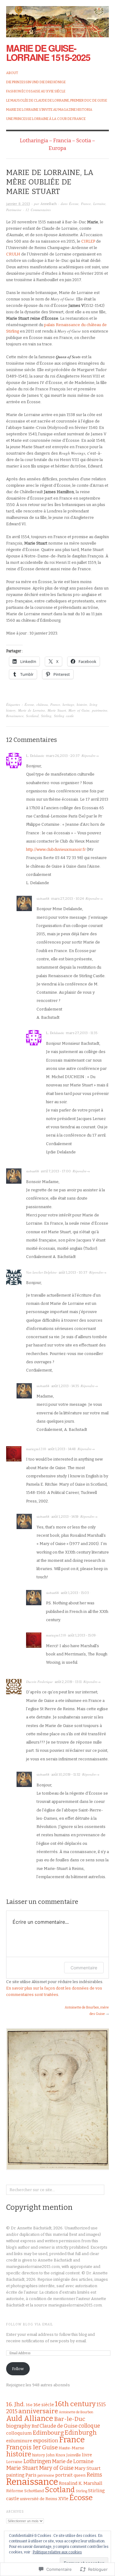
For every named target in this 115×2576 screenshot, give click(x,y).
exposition (46, 2441)
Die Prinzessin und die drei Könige (36, 82)
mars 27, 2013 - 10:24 (68, 899)
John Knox (56, 2455)
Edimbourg (48, 2433)
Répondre (88, 756)
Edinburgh (81, 2433)
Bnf (35, 2426)
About (12, 73)
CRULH (13, 254)
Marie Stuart (57, 710)
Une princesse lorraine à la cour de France (46, 119)
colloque (89, 2426)
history (39, 2455)
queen (80, 2475)
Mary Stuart (88, 2468)
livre (87, 2455)
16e (29, 2405)
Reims (94, 2475)
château (42, 704)
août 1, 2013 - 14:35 (65, 1386)
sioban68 (43, 898)
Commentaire (84, 1968)
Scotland (32, 716)
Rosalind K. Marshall (81, 2483)
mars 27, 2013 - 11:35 (82, 1033)
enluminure (19, 2441)
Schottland (34, 2491)
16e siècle (44, 2405)
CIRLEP (88, 241)
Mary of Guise (79, 710)
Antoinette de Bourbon (76, 2412)
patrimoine (100, 710)
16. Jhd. (15, 2404)
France (86, 204)
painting (15, 2475)
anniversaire (38, 2411)
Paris (31, 2475)
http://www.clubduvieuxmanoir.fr (56, 849)
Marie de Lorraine (32, 710)
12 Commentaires (38, 210)
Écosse (74, 204)
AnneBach (49, 204)
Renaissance (15, 716)
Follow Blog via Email (30, 2325)
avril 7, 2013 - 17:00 (56, 1171)
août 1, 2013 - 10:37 (73, 1273)
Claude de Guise (59, 2426)
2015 (12, 2412)
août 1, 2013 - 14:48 (62, 1449)
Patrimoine (14, 210)
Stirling (46, 716)
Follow (18, 2369)
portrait (64, 2475)
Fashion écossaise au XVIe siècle (36, 91)
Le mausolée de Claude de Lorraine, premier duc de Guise (57, 101)
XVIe (63, 2499)
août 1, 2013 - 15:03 (75, 1593)
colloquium (19, 2433)
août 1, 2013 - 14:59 (65, 1517)
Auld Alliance (30, 2418)
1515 (101, 2405)
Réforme (15, 2491)
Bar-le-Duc (70, 2419)
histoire (82, 704)
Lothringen (37, 2461)
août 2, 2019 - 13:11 (68, 1682)
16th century (75, 2404)
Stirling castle (64, 716)
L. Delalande (35, 756)
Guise (50, 2447)
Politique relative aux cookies (57, 2552)
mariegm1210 (36, 1449)
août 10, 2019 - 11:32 (66, 1775)
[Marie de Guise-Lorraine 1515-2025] (57, 18)
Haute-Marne (71, 2448)
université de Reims (39, 2499)
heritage (68, 704)
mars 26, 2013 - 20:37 (63, 756)
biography (18, 2426)
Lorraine (99, 204)
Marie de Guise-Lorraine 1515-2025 (48, 52)
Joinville (74, 2455)
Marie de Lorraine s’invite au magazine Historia (49, 110)
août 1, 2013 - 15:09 (82, 1635)
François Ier (24, 2447)
